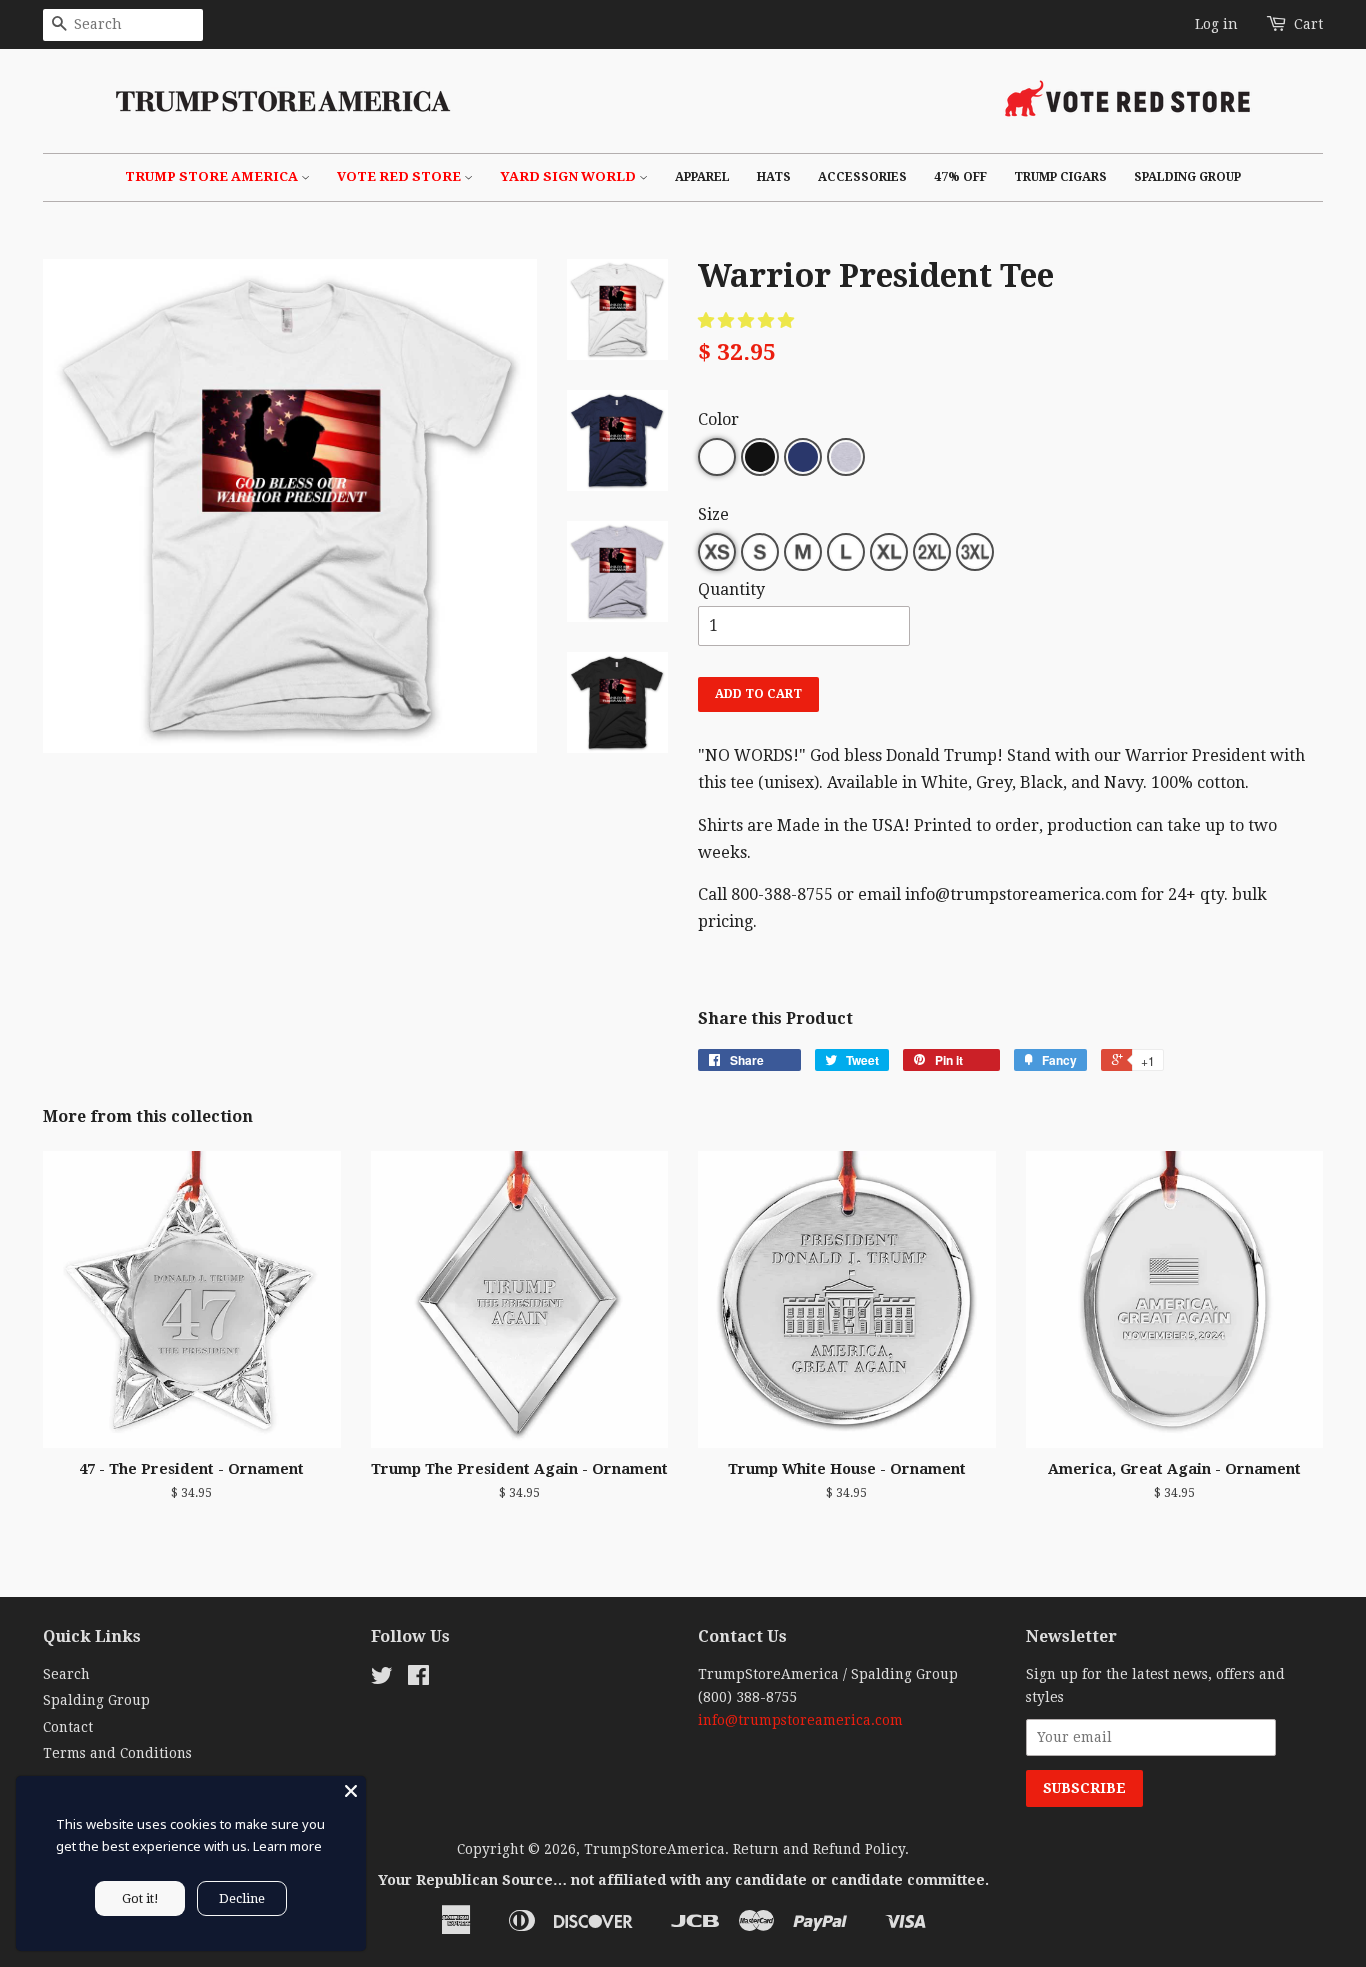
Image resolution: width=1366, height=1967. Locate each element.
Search (66, 1674)
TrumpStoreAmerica (654, 1849)
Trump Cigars (1060, 177)
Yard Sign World (569, 176)
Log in (1216, 24)
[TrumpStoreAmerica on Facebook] (418, 1679)
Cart (1308, 24)
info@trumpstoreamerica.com (800, 1720)
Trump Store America (213, 176)
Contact (68, 1727)
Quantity (731, 589)
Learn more (287, 1846)
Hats (774, 177)
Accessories (862, 177)
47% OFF (960, 177)
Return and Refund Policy (819, 1849)
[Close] (351, 1791)
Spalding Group (1187, 177)
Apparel (702, 177)
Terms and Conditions (117, 1753)
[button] (748, 320)
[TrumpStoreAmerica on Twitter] (382, 1679)
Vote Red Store (400, 176)
